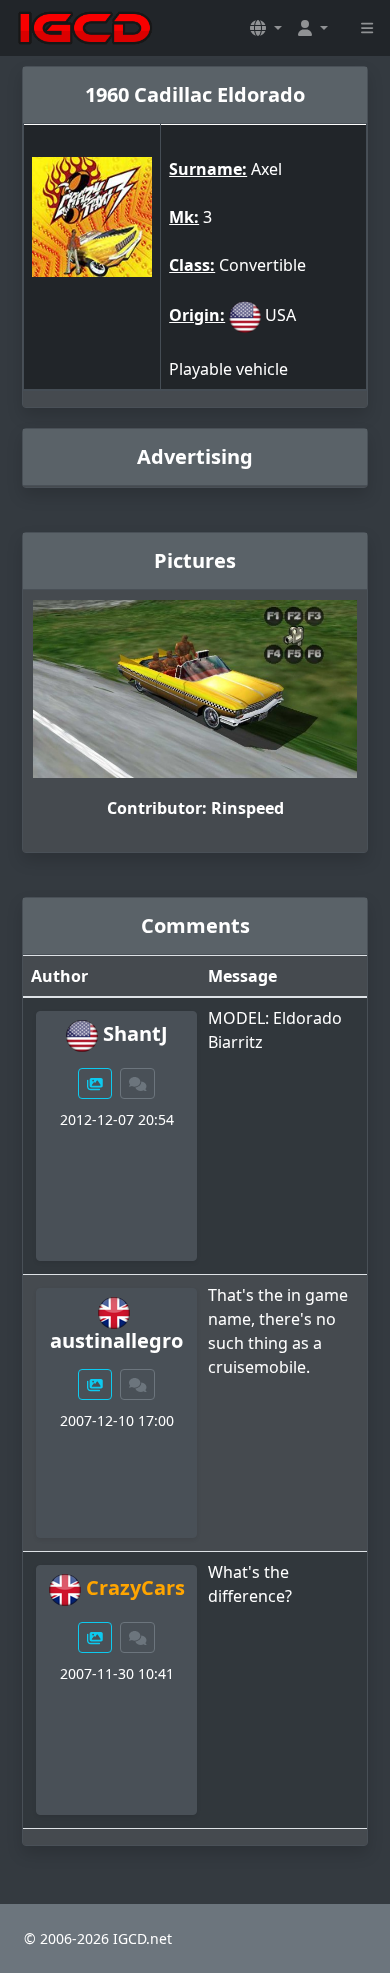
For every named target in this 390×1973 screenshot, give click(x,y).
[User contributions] (95, 1083)
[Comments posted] (138, 1083)
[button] (266, 28)
